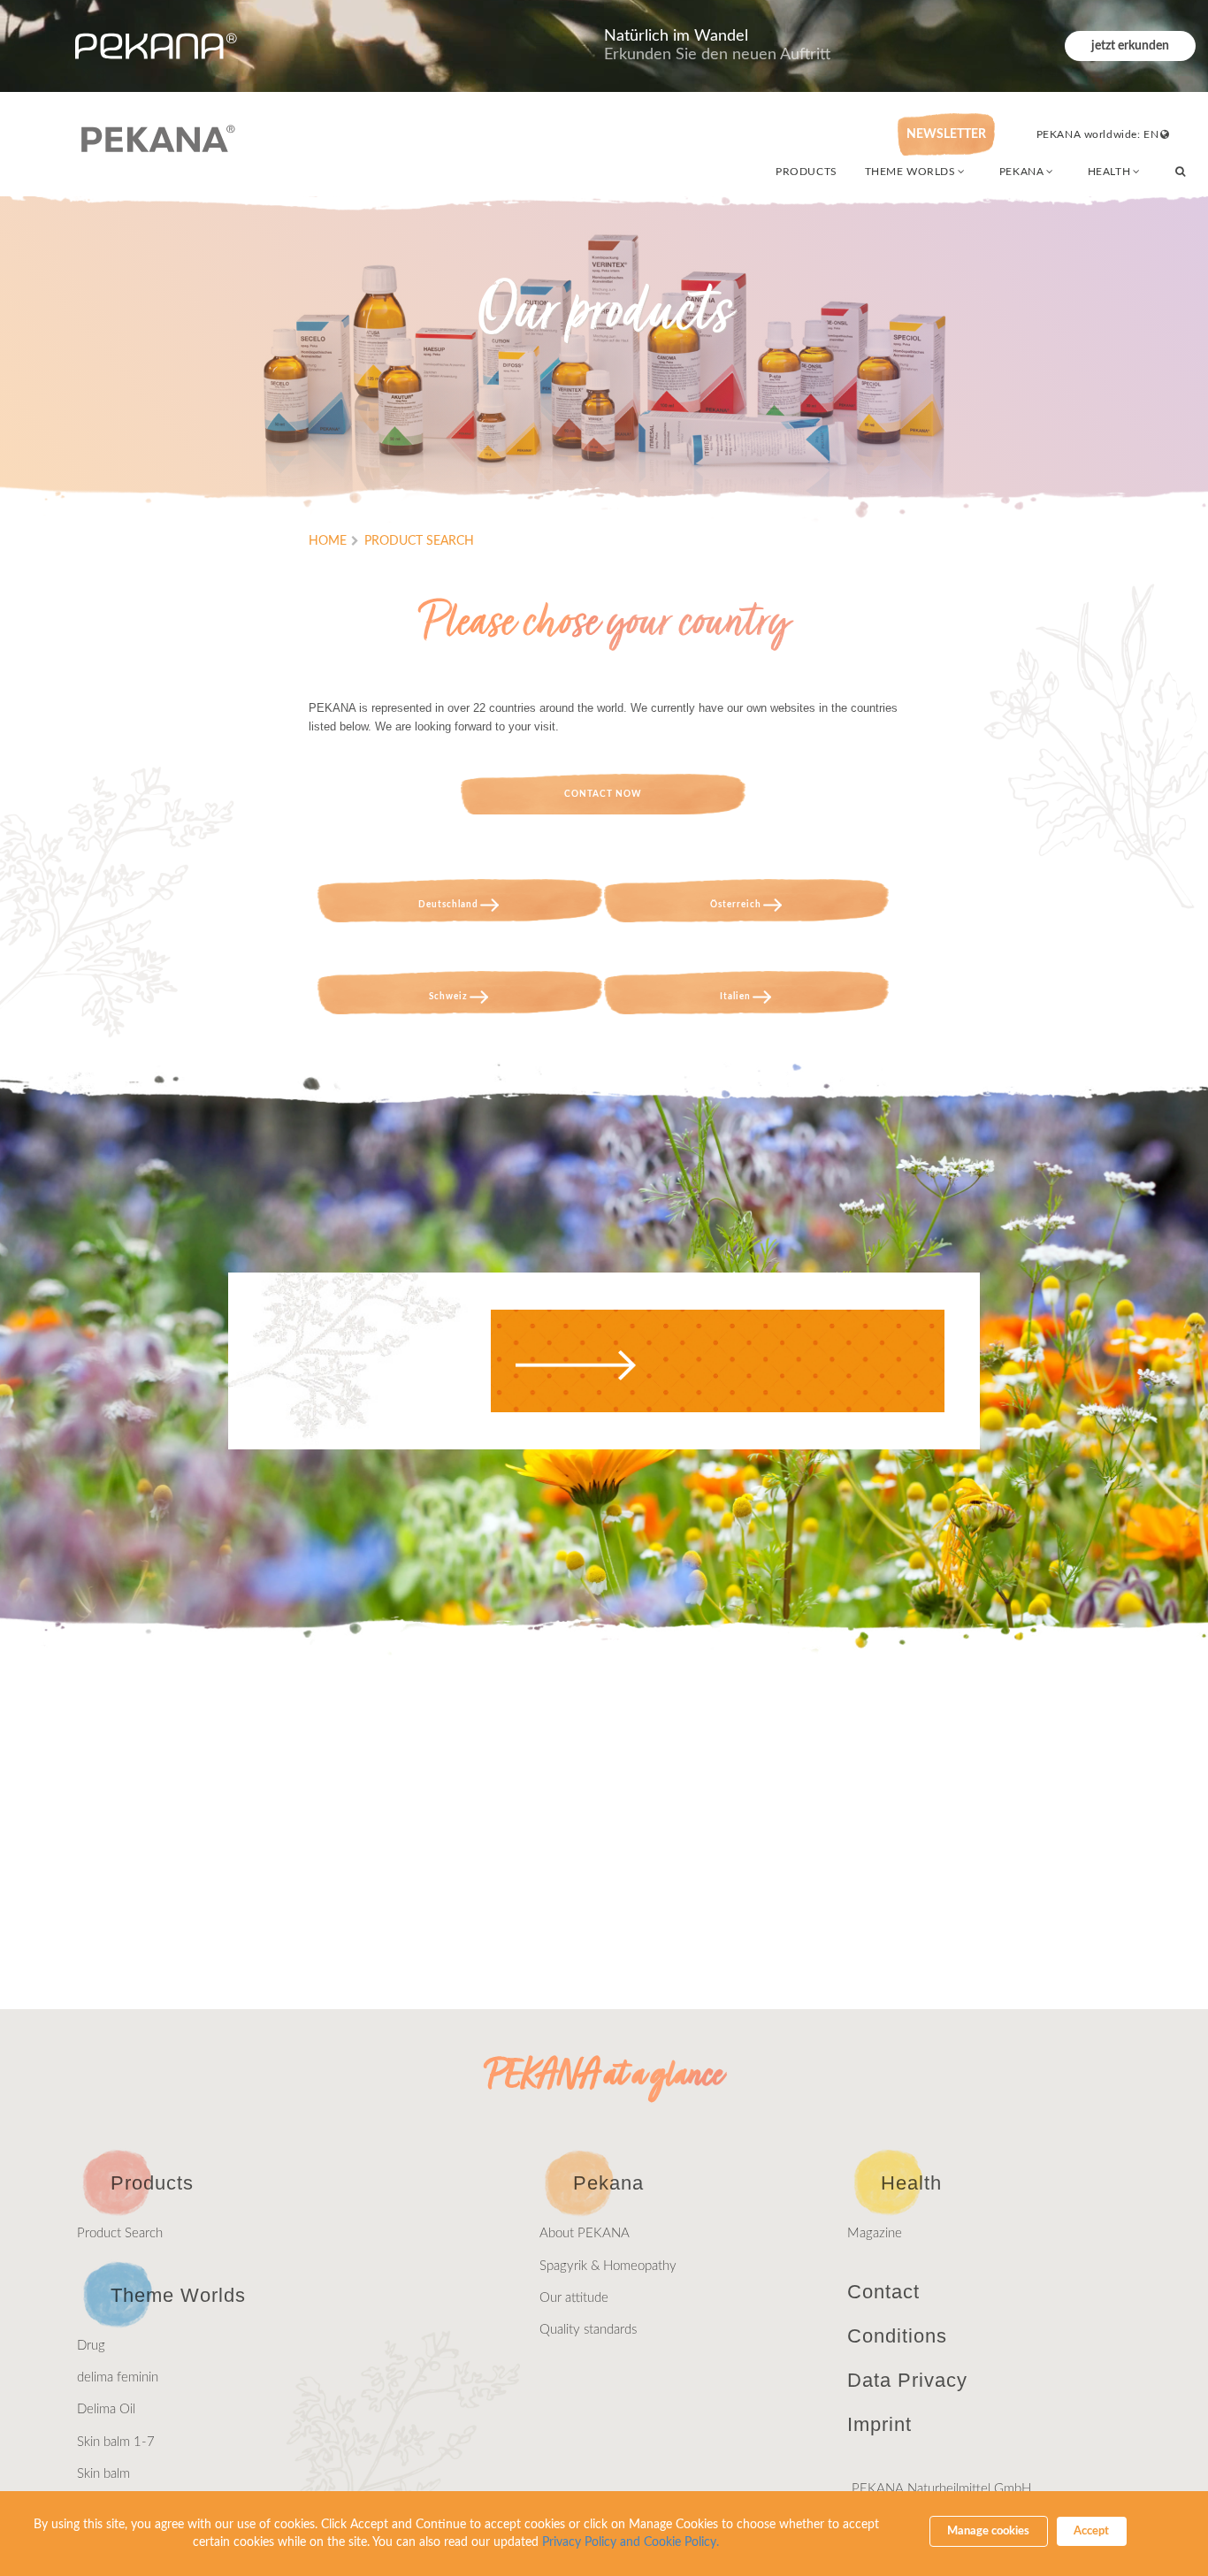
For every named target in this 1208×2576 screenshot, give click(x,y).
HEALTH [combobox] (1109, 172)
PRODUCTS (807, 172)
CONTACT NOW (603, 794)
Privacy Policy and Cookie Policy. (631, 2542)
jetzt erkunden (1130, 46)
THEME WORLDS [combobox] (910, 172)
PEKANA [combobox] (1021, 172)
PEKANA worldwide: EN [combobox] (1098, 134)
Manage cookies (988, 2531)
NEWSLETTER (946, 134)
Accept (1091, 2531)
